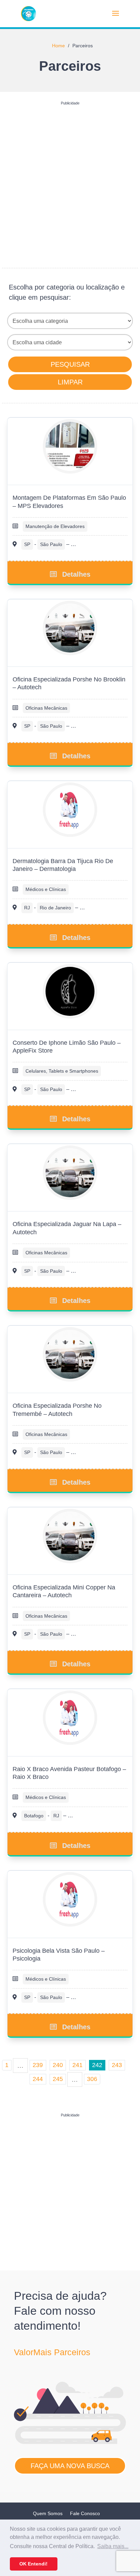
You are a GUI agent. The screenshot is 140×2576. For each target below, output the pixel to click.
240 (58, 2065)
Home (58, 46)
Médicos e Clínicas (46, 889)
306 (92, 2079)
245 (58, 2079)
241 (77, 2065)
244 (38, 2079)
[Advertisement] (70, 178)
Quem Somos (48, 2513)
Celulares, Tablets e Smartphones (62, 1071)
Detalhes (76, 574)
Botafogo (34, 1816)
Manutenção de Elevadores (55, 526)
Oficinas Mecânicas (46, 708)
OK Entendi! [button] (33, 2564)
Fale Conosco (85, 2513)
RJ (27, 908)
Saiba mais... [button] (113, 2546)
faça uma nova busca (70, 2466)
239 (38, 2065)
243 (117, 2065)
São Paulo (51, 544)
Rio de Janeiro (55, 908)
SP (27, 544)
